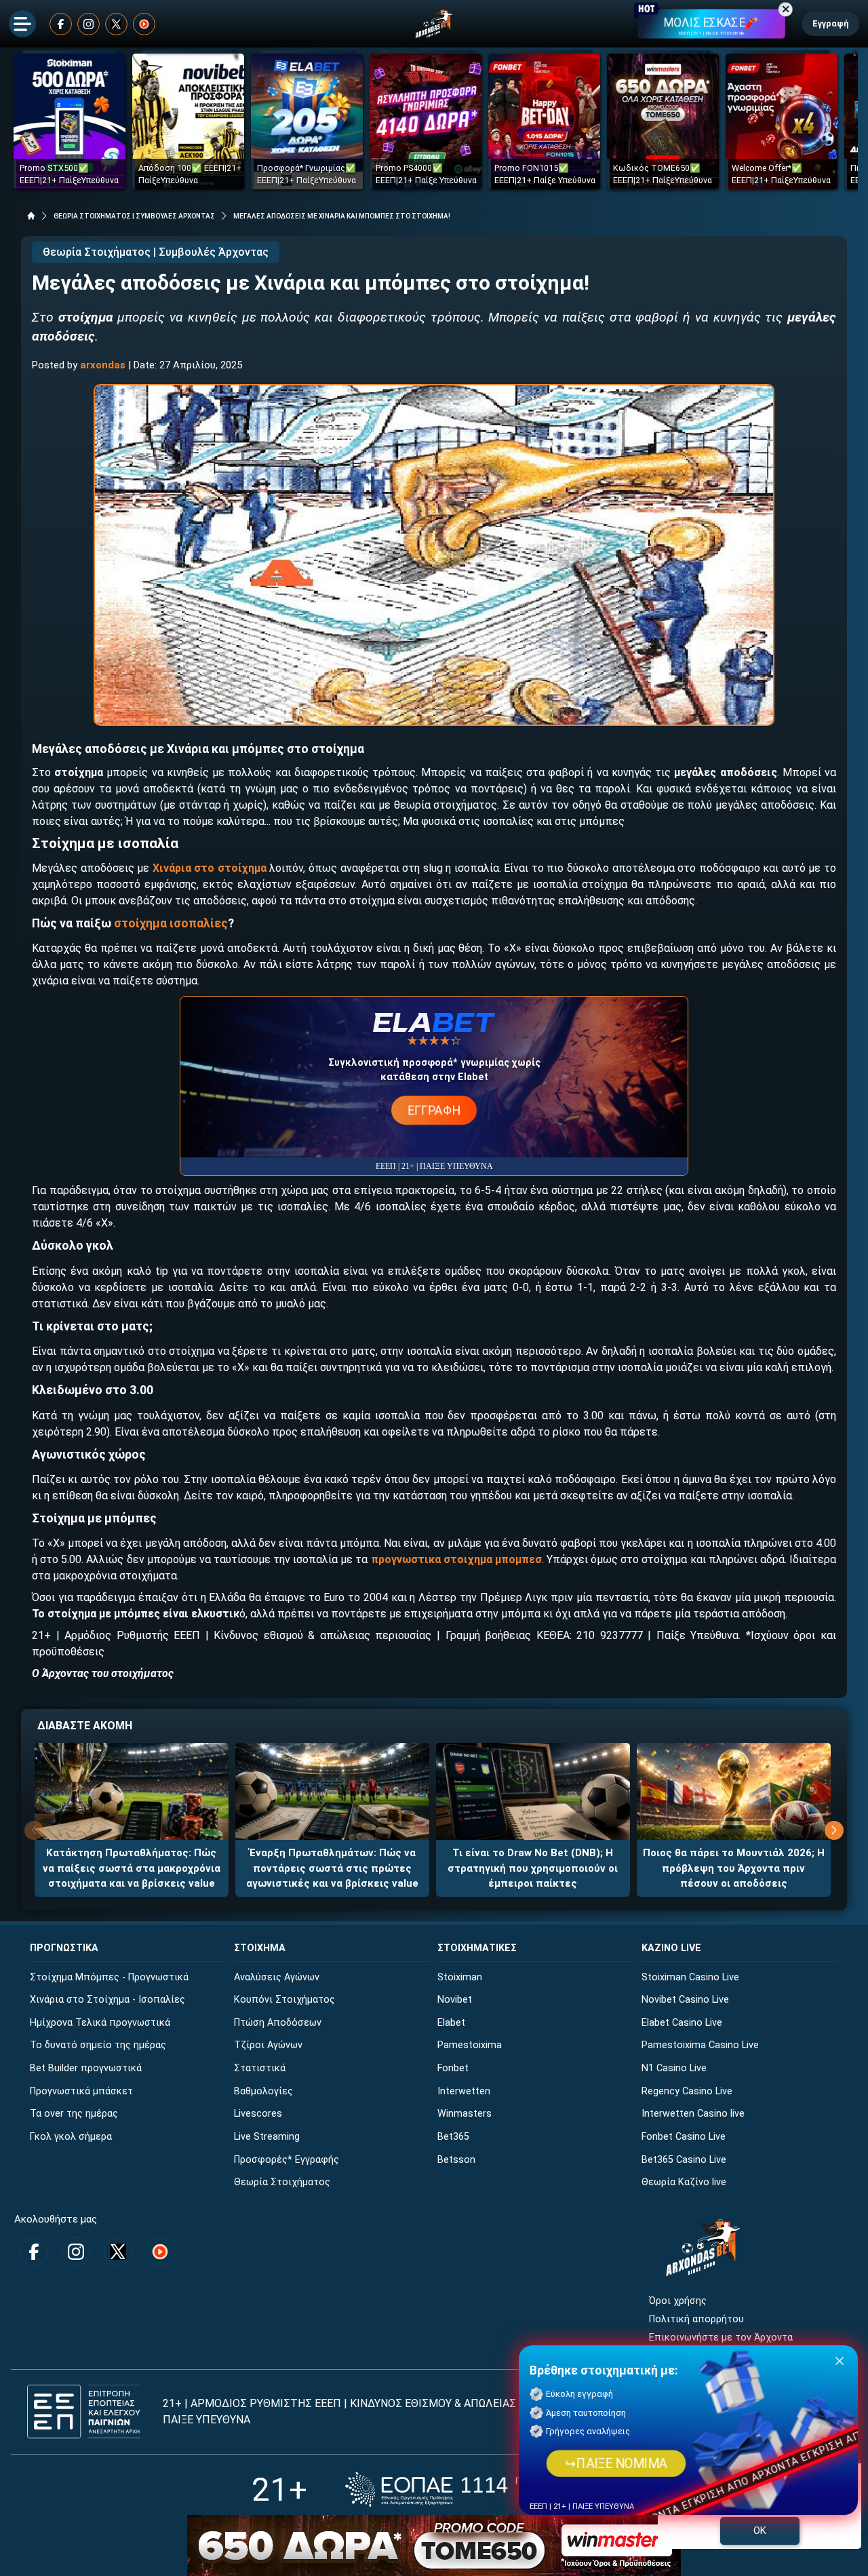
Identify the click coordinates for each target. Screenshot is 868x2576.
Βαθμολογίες (263, 2091)
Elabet (451, 2023)
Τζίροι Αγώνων (268, 2045)
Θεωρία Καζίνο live (684, 2182)
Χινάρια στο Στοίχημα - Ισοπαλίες (107, 2000)
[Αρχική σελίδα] (31, 216)
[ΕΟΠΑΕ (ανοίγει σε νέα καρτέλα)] (481, 2490)
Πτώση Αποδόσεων (278, 2023)
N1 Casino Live (674, 2068)
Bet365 (453, 2137)
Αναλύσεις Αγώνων (277, 1977)
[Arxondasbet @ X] (116, 24)
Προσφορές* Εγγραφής (287, 2160)
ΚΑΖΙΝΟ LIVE (671, 1948)
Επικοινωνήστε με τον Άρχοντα (721, 2338)
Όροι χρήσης (678, 2301)
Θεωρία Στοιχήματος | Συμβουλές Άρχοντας (156, 252)
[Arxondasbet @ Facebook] (61, 24)
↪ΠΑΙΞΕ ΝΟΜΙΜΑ (616, 2463)
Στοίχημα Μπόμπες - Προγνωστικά (109, 1977)
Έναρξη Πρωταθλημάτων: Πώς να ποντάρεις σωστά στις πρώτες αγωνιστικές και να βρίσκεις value (332, 1868)
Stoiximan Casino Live (690, 1977)
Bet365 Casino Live (684, 2160)
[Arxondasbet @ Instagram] (88, 24)
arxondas (103, 365)
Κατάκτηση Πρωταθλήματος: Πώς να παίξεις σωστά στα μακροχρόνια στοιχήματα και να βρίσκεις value (132, 1868)
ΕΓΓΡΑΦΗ (434, 1110)
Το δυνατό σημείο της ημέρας (98, 2045)
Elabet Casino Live (682, 2023)
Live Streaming (267, 2137)
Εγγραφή (830, 23)
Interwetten (464, 2091)
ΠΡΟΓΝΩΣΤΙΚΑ (64, 1948)
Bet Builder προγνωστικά (86, 2068)
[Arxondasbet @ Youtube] (144, 24)
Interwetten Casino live (693, 2114)
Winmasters (465, 2114)
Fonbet (453, 2068)
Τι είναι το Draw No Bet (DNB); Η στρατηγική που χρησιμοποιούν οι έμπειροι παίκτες (533, 1868)
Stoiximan (460, 1977)
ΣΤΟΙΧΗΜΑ (260, 1948)
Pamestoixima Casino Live (700, 2045)
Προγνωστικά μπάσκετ (81, 2091)
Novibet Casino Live (685, 2000)
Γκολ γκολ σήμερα (71, 2137)
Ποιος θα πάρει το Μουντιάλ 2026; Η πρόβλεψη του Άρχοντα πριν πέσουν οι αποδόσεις (734, 1868)
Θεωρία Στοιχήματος (282, 2182)
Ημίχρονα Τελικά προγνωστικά (100, 2023)
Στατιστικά (260, 2068)
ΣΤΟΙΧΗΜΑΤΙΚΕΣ (477, 1948)
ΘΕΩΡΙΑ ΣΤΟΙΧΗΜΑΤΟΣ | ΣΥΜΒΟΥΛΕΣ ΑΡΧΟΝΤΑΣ (134, 216)
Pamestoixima (470, 2045)
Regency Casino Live (687, 2091)
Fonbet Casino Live (684, 2137)
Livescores (258, 2114)
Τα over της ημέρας (74, 2114)
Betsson (456, 2160)
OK (760, 2531)
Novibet (455, 2000)
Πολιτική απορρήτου (696, 2319)
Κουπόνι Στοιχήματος (284, 2000)
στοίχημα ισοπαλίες (171, 923)
